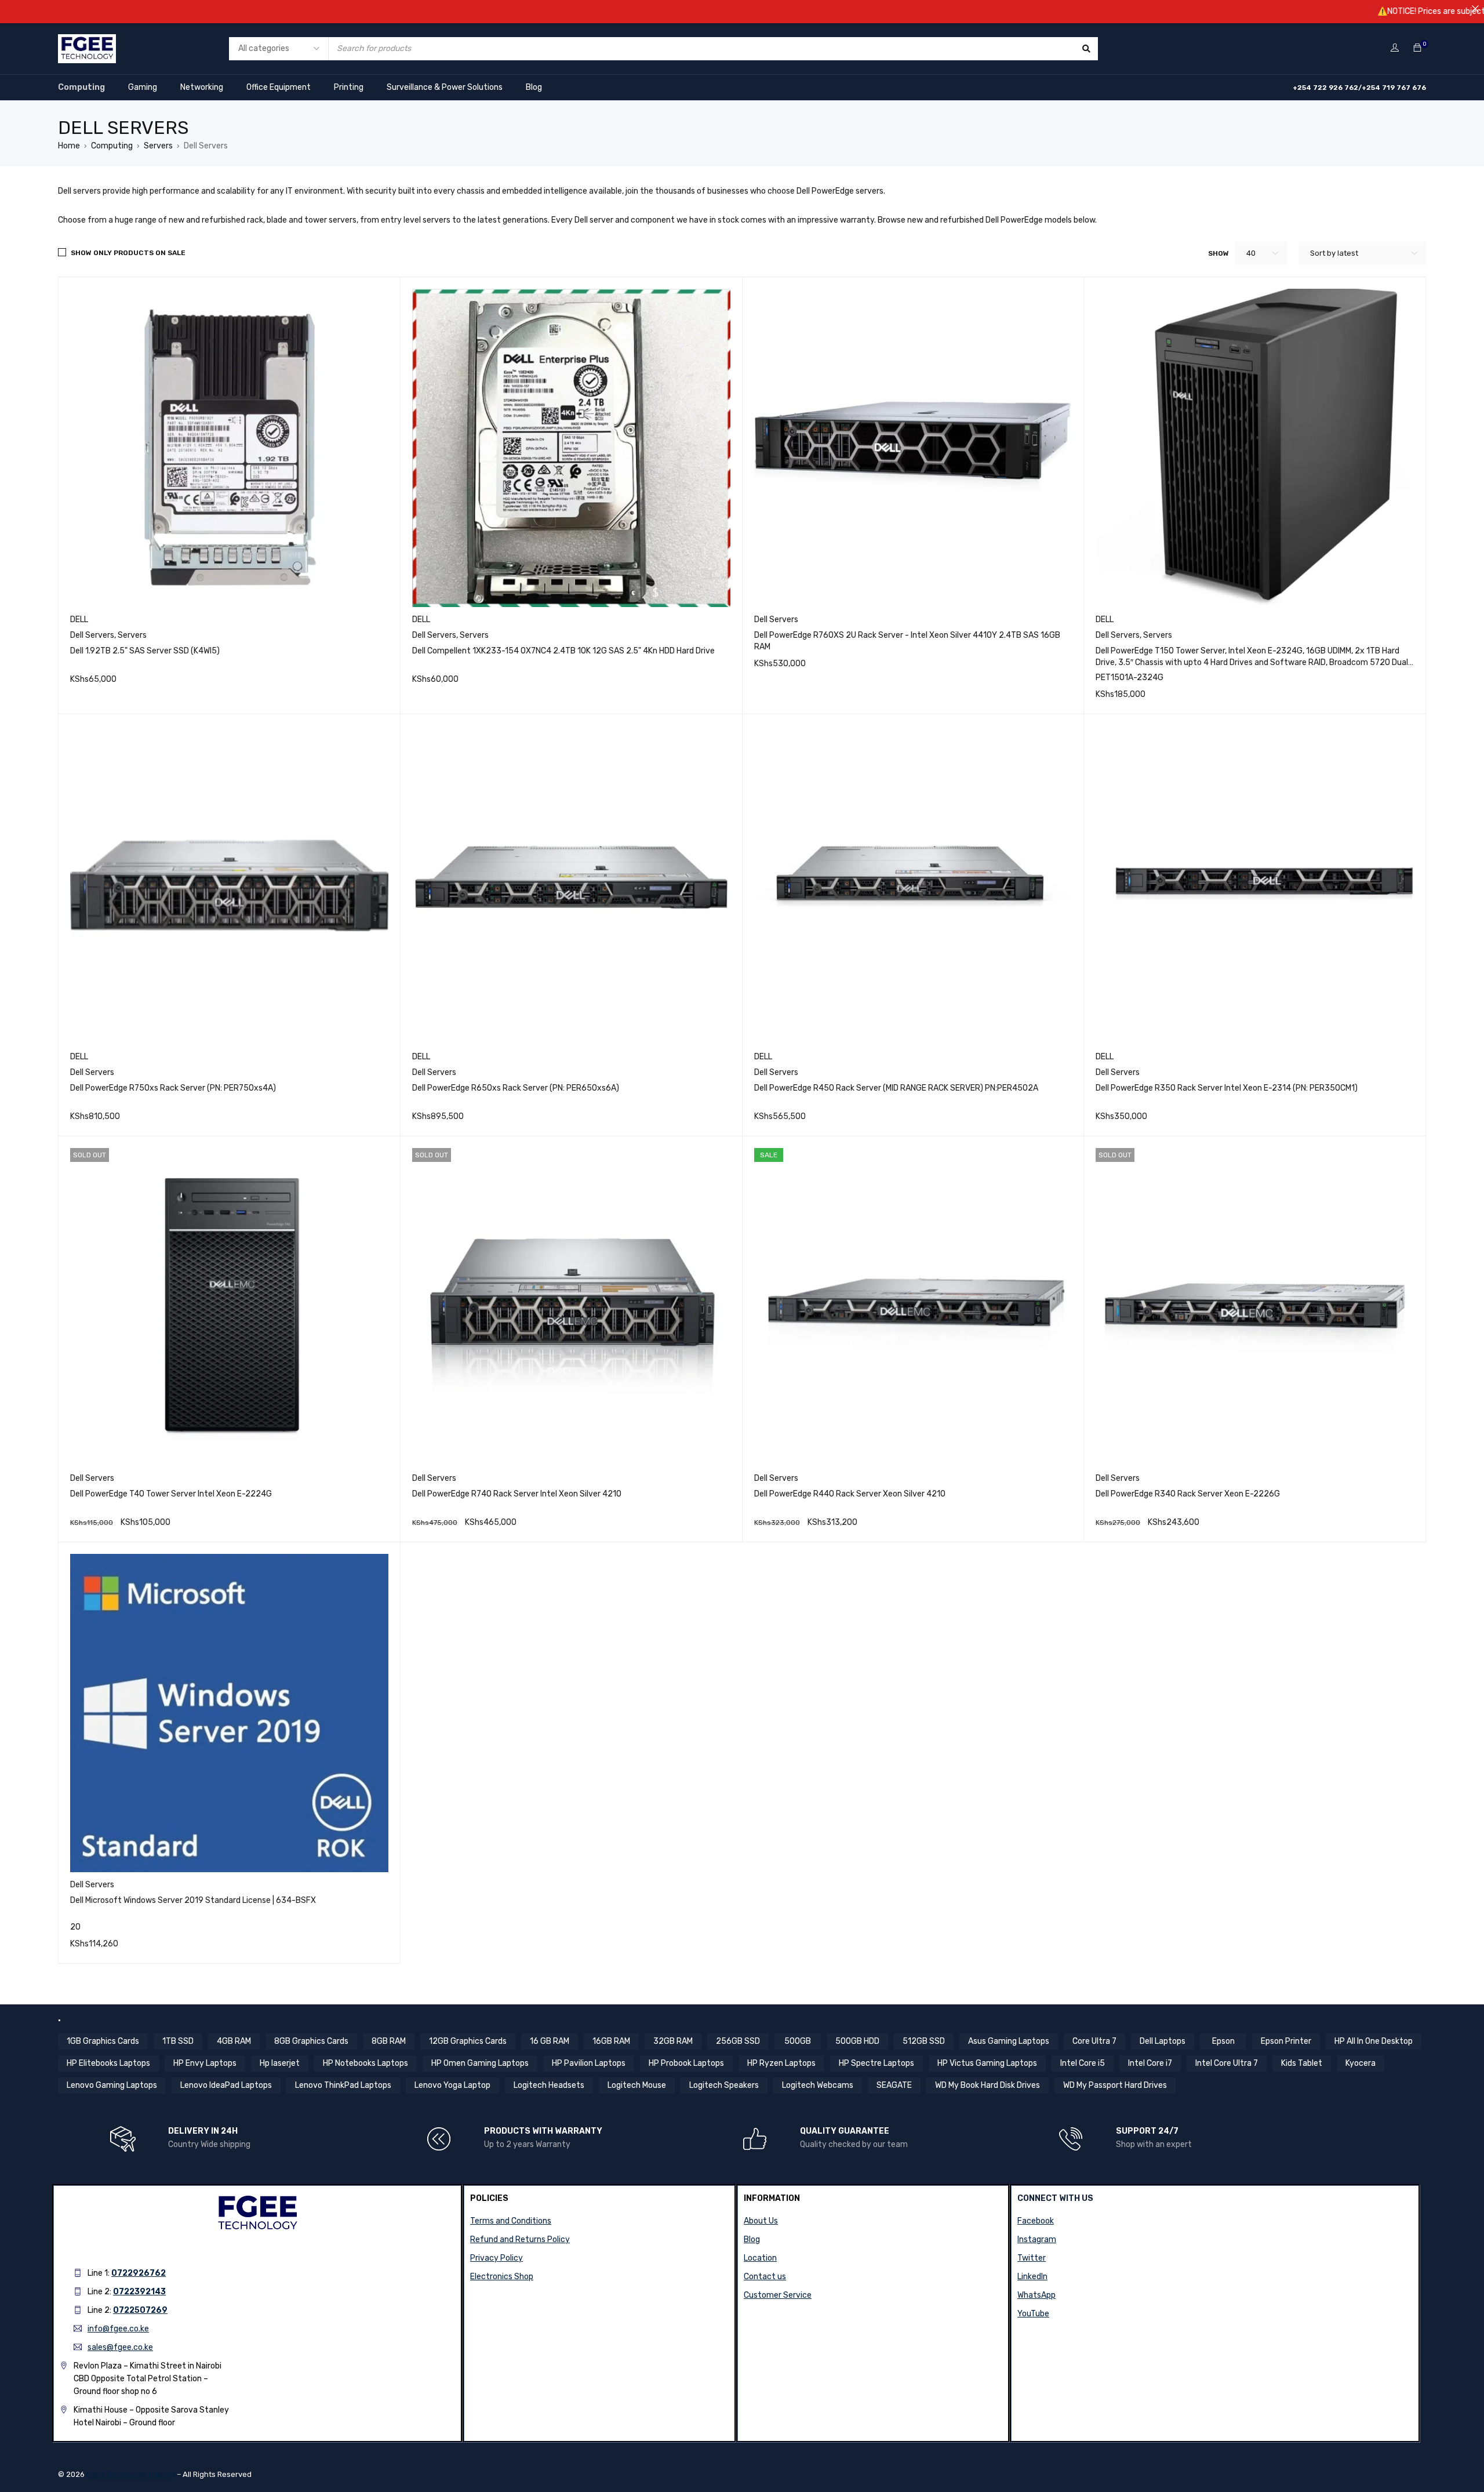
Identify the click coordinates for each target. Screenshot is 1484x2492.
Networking (202, 87)
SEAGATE (894, 2085)
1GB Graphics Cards (103, 2041)
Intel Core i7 (1150, 2063)
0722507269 (140, 2310)
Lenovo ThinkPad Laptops (343, 2085)
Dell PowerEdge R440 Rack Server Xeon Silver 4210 (850, 1494)
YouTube (1033, 2314)
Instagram (1037, 2239)
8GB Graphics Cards (311, 2041)
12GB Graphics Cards (468, 2041)
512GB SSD (924, 2041)
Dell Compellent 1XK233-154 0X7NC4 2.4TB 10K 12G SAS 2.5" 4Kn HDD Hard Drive (563, 651)
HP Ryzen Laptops (781, 2063)
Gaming (143, 87)
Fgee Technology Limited (131, 2474)
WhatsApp (1036, 2295)
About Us (761, 2221)
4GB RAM (234, 2041)
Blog (534, 87)
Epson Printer (1286, 2041)
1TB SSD (178, 2041)
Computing (81, 87)
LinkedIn (1032, 2277)
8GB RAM (389, 2041)
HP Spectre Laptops (876, 2063)
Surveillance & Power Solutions (445, 87)
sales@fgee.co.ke (120, 2347)
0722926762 (139, 2273)
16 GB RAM (550, 2041)
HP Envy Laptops (205, 2063)
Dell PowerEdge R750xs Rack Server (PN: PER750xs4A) (173, 1088)
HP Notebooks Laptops (365, 2063)
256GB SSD (738, 2041)
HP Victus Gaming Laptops (987, 2063)
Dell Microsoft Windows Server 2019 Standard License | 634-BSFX (193, 1900)
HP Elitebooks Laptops (108, 2063)
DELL (79, 620)
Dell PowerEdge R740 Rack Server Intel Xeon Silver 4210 (517, 1494)
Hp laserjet (280, 2063)
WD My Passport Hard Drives (1115, 2085)
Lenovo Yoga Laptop (452, 2085)
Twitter (1032, 2258)
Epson (1223, 2041)
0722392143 (139, 2292)
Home (69, 146)
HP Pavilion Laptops (589, 2063)
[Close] (1475, 9)
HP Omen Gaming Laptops (480, 2063)
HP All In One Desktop (1374, 2041)
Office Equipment (279, 87)
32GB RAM (673, 2041)
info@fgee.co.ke (118, 2329)
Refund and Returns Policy (520, 2239)
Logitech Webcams (818, 2085)
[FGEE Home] (87, 41)
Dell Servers (92, 635)
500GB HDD (857, 2041)
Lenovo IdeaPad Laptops (226, 2085)
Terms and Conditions (511, 2221)
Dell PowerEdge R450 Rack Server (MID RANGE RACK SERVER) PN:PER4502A (896, 1088)
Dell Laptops (1163, 2041)
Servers (158, 146)
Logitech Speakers (724, 2085)
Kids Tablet (1302, 2063)
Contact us (765, 2277)
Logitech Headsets (549, 2085)
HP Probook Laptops (686, 2063)
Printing (349, 87)
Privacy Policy (497, 2258)
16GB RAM (611, 2041)
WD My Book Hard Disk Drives (987, 2085)
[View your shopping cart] (1417, 48)
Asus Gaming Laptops (1009, 2041)
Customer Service (778, 2295)
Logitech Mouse (637, 2085)
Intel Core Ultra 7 (1227, 2063)
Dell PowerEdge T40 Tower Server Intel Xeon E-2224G (171, 1494)
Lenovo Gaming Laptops (112, 2085)
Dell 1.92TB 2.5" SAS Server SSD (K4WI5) (145, 651)
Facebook (1036, 2221)
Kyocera (1361, 2063)
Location (760, 2258)
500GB (798, 2041)
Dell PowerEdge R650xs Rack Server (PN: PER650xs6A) (516, 1088)
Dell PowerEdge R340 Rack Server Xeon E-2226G (1188, 1494)
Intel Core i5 (1083, 2063)
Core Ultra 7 (1094, 2041)
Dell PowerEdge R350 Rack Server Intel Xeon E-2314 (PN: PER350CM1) (1227, 1088)
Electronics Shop (502, 2277)
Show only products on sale (128, 253)
